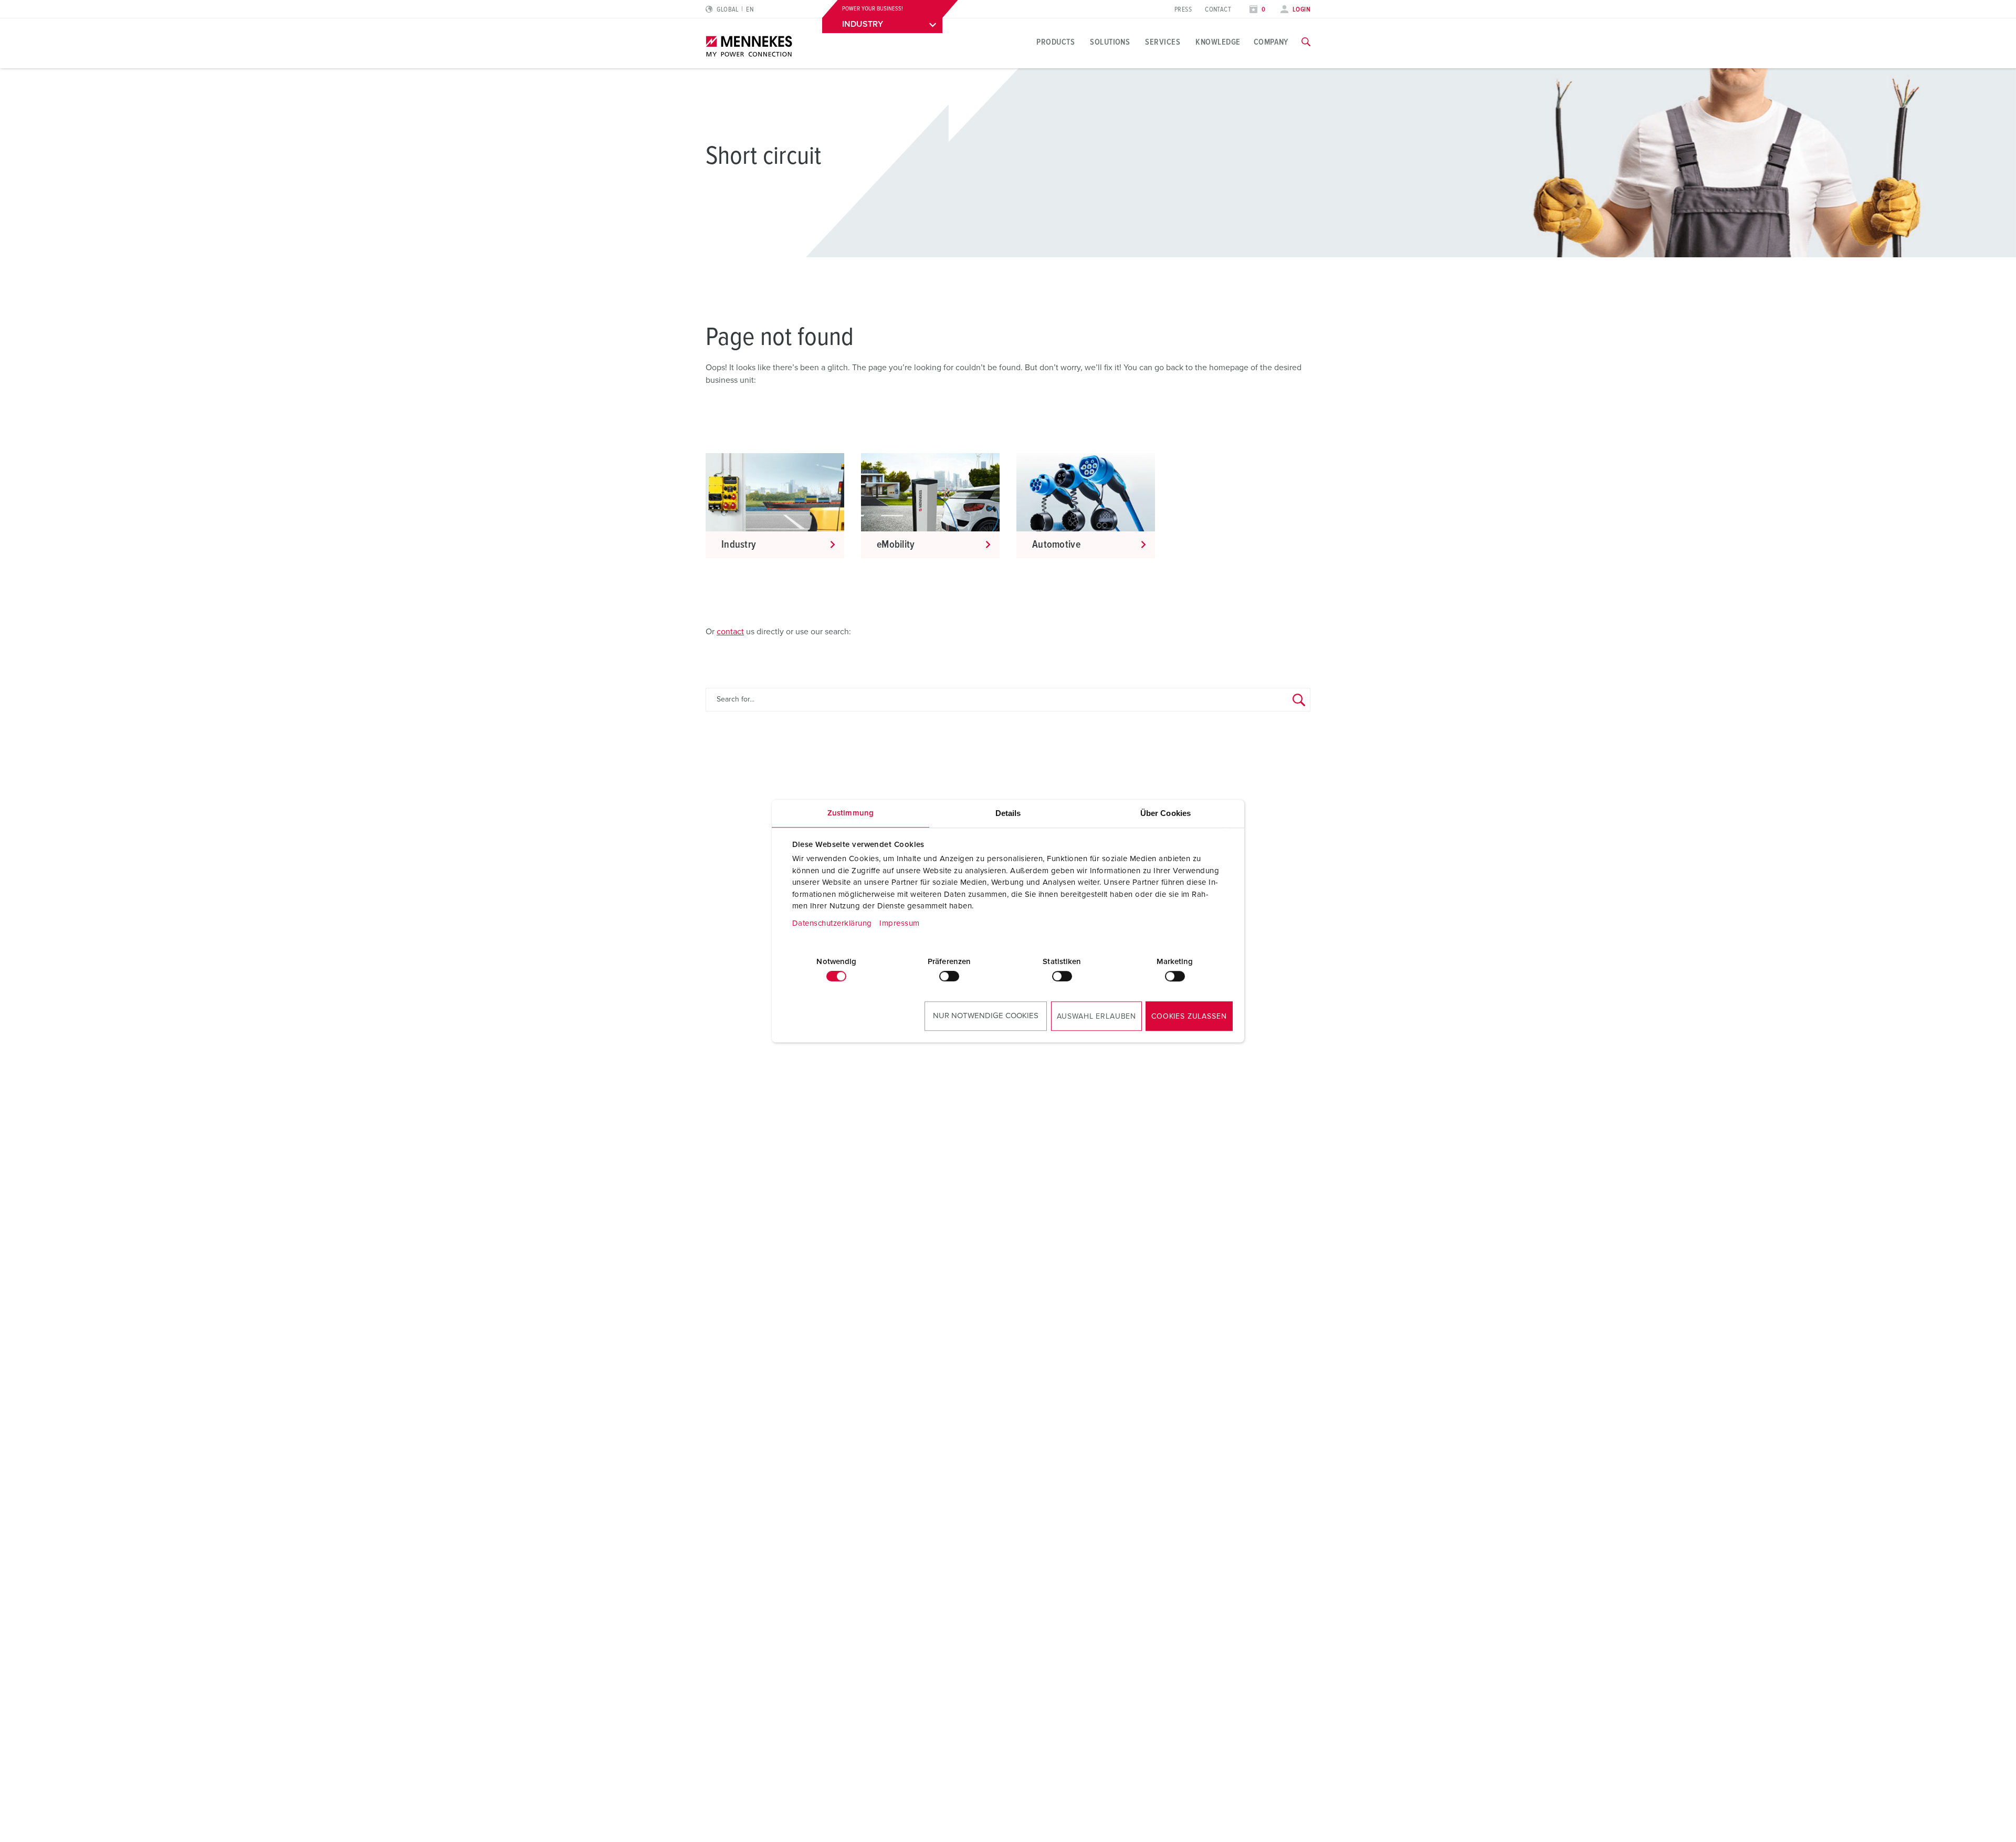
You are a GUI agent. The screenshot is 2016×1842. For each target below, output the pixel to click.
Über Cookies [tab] (1165, 813)
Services (1163, 42)
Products (1056, 42)
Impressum (900, 923)
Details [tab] (1008, 813)
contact (730, 632)
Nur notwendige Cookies (986, 1016)
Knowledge (1218, 42)
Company (1271, 42)
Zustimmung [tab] (850, 813)
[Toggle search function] (1306, 42)
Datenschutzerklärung (832, 923)
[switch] (949, 976)
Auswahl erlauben (1096, 1017)
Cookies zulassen (1189, 1017)
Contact (1218, 10)
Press (1183, 10)
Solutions (1110, 42)
